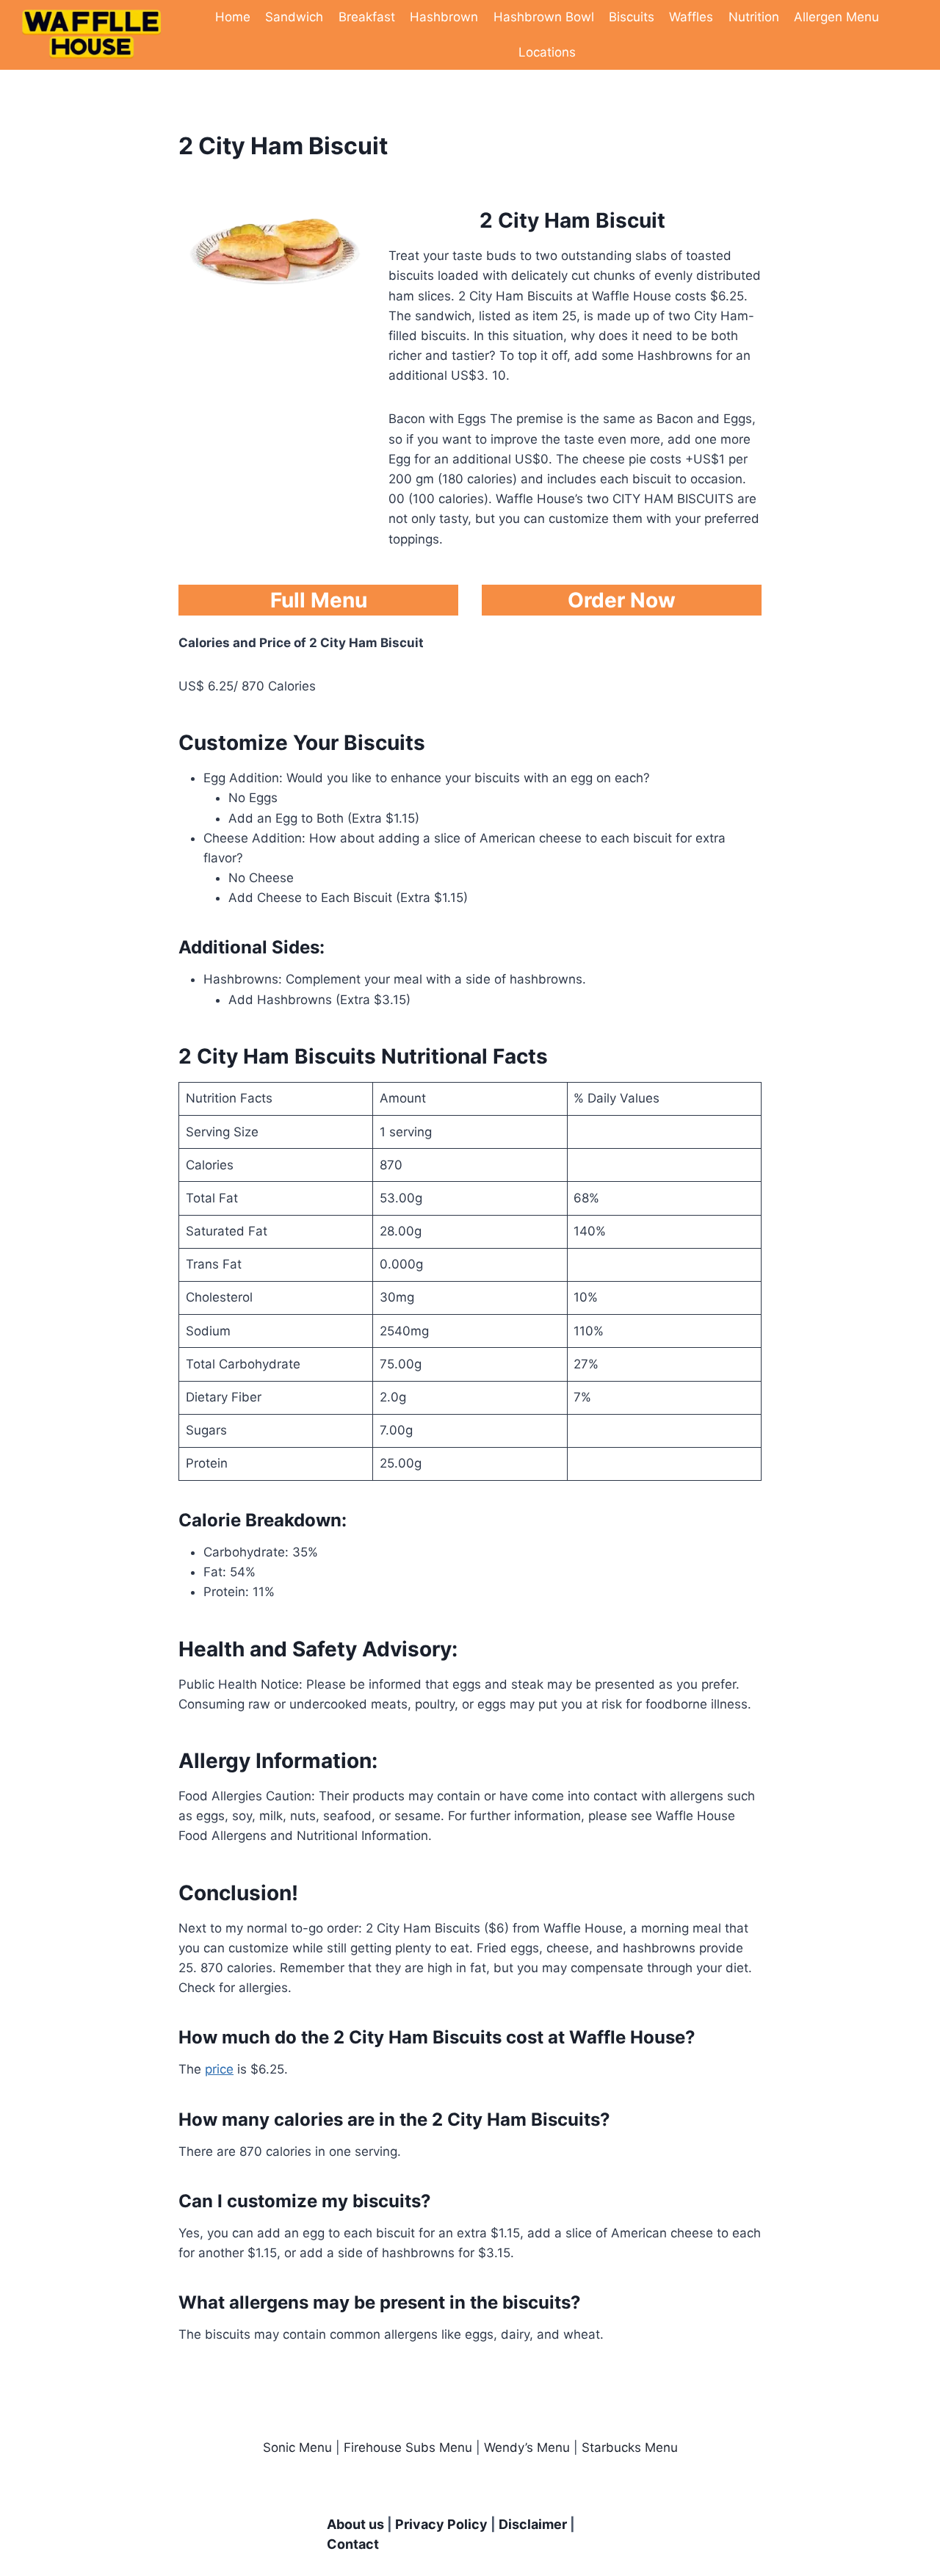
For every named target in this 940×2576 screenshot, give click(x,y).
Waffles (691, 17)
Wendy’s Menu (527, 2447)
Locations (547, 52)
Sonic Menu (297, 2447)
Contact (353, 2544)
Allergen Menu (836, 17)
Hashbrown (444, 17)
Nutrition (754, 17)
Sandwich (294, 17)
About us (355, 2524)
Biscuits (632, 17)
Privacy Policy (441, 2524)
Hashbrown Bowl (544, 17)
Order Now (622, 600)
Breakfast (367, 17)
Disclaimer (533, 2524)
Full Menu (319, 600)
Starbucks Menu (630, 2447)
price (219, 2069)
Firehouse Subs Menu (408, 2447)
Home (233, 17)
